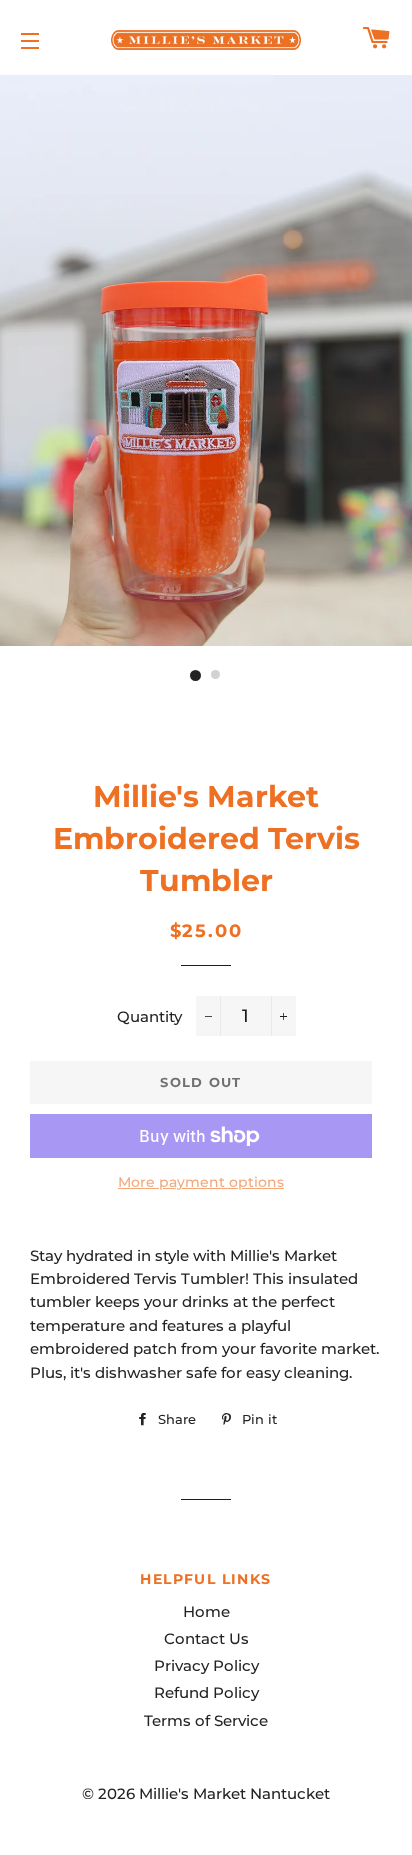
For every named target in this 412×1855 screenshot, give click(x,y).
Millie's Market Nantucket (234, 1793)
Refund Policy (206, 1692)
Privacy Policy (206, 1665)
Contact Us (206, 1638)
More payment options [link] (201, 1182)
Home (206, 1611)
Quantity (149, 1016)
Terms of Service (206, 1720)
